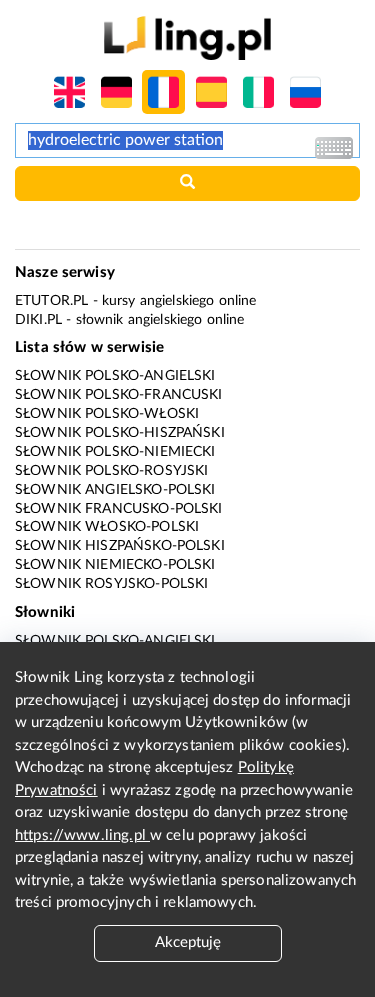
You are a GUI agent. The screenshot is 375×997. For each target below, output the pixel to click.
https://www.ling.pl (82, 835)
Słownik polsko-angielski (115, 376)
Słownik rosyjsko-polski (111, 584)
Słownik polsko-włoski (107, 414)
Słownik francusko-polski (119, 509)
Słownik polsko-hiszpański (120, 433)
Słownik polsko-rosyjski (111, 471)
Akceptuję (188, 942)
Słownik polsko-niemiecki (115, 452)
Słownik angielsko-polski (115, 490)
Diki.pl (38, 320)
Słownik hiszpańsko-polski (120, 546)
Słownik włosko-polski (107, 527)
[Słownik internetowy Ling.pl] (187, 37)
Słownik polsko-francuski (119, 395)
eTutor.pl (51, 301)
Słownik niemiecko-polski (115, 565)
